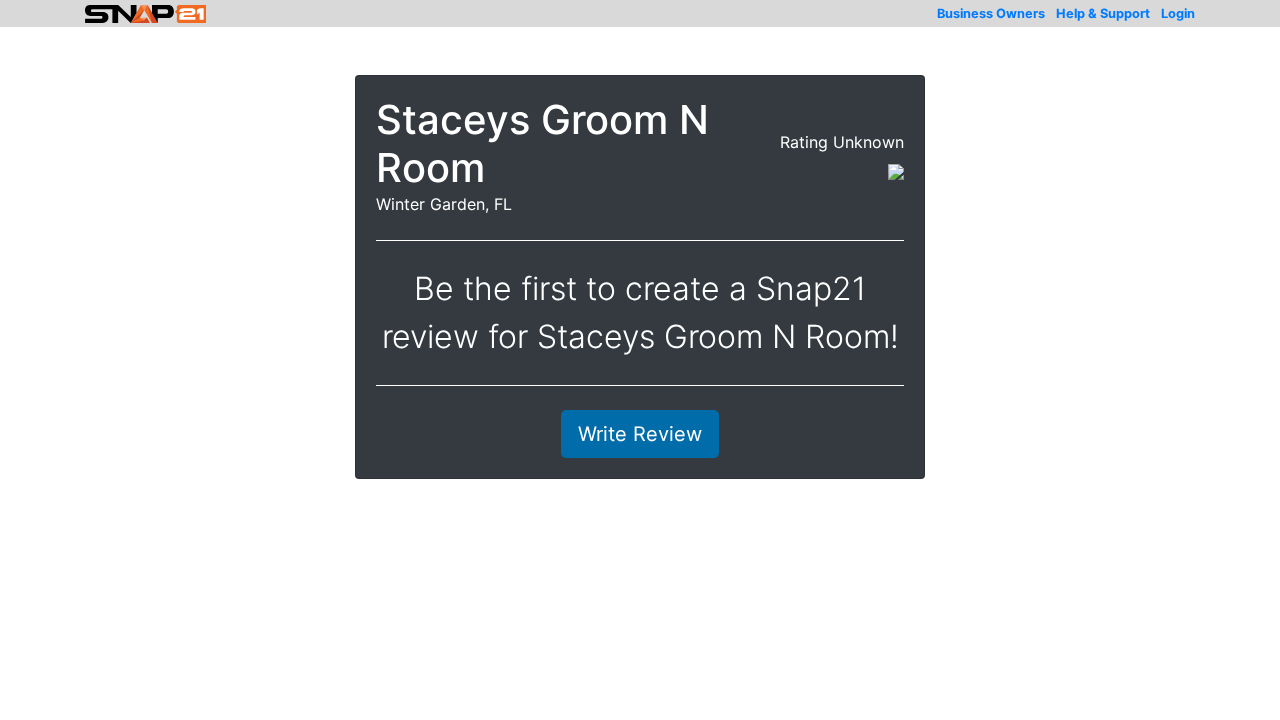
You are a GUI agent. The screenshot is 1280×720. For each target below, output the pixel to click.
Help (1103, 13)
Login (1178, 13)
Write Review (640, 434)
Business (991, 13)
